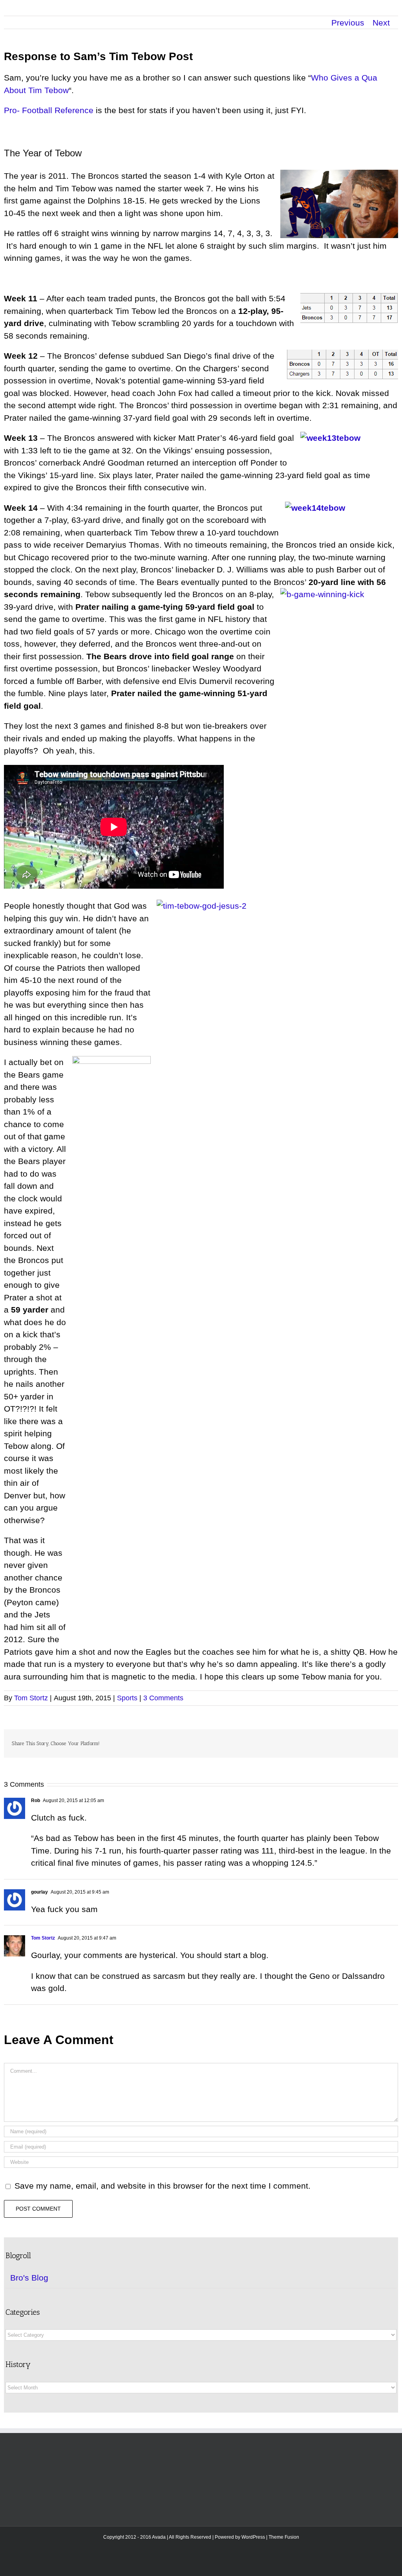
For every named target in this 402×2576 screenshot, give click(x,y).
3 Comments (163, 1698)
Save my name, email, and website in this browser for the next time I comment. (163, 2186)
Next (381, 23)
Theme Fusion (284, 2537)
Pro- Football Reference (49, 110)
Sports (127, 1698)
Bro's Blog (29, 2278)
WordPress (253, 2537)
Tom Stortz (31, 1698)
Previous (348, 23)
